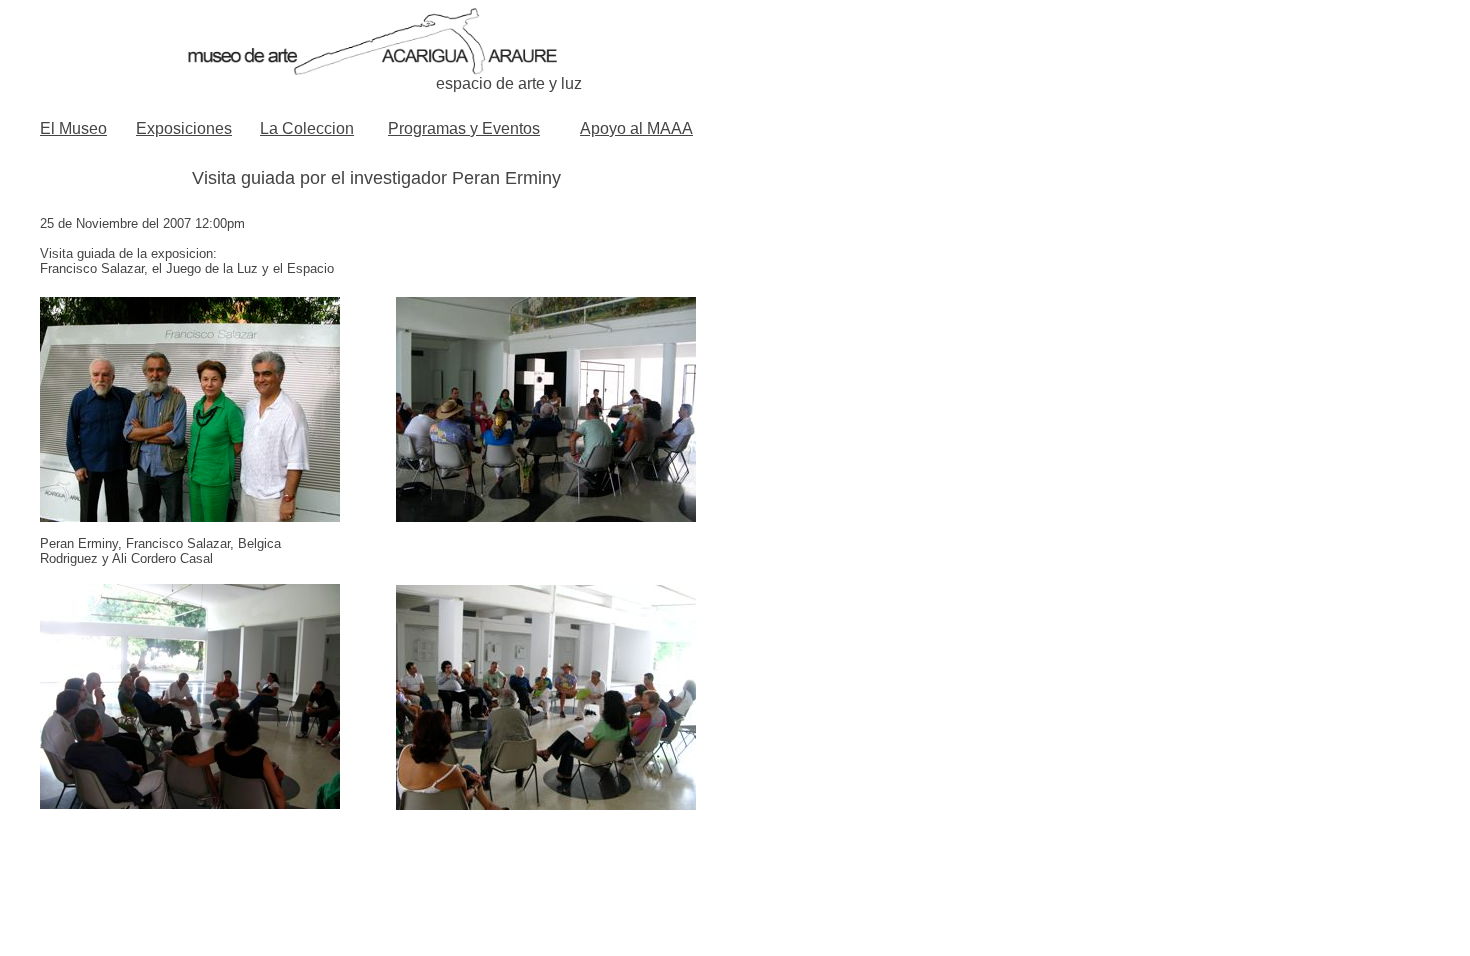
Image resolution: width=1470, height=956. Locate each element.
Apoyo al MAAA (636, 128)
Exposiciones (184, 128)
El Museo (73, 128)
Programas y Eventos (464, 128)
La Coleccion (307, 128)
